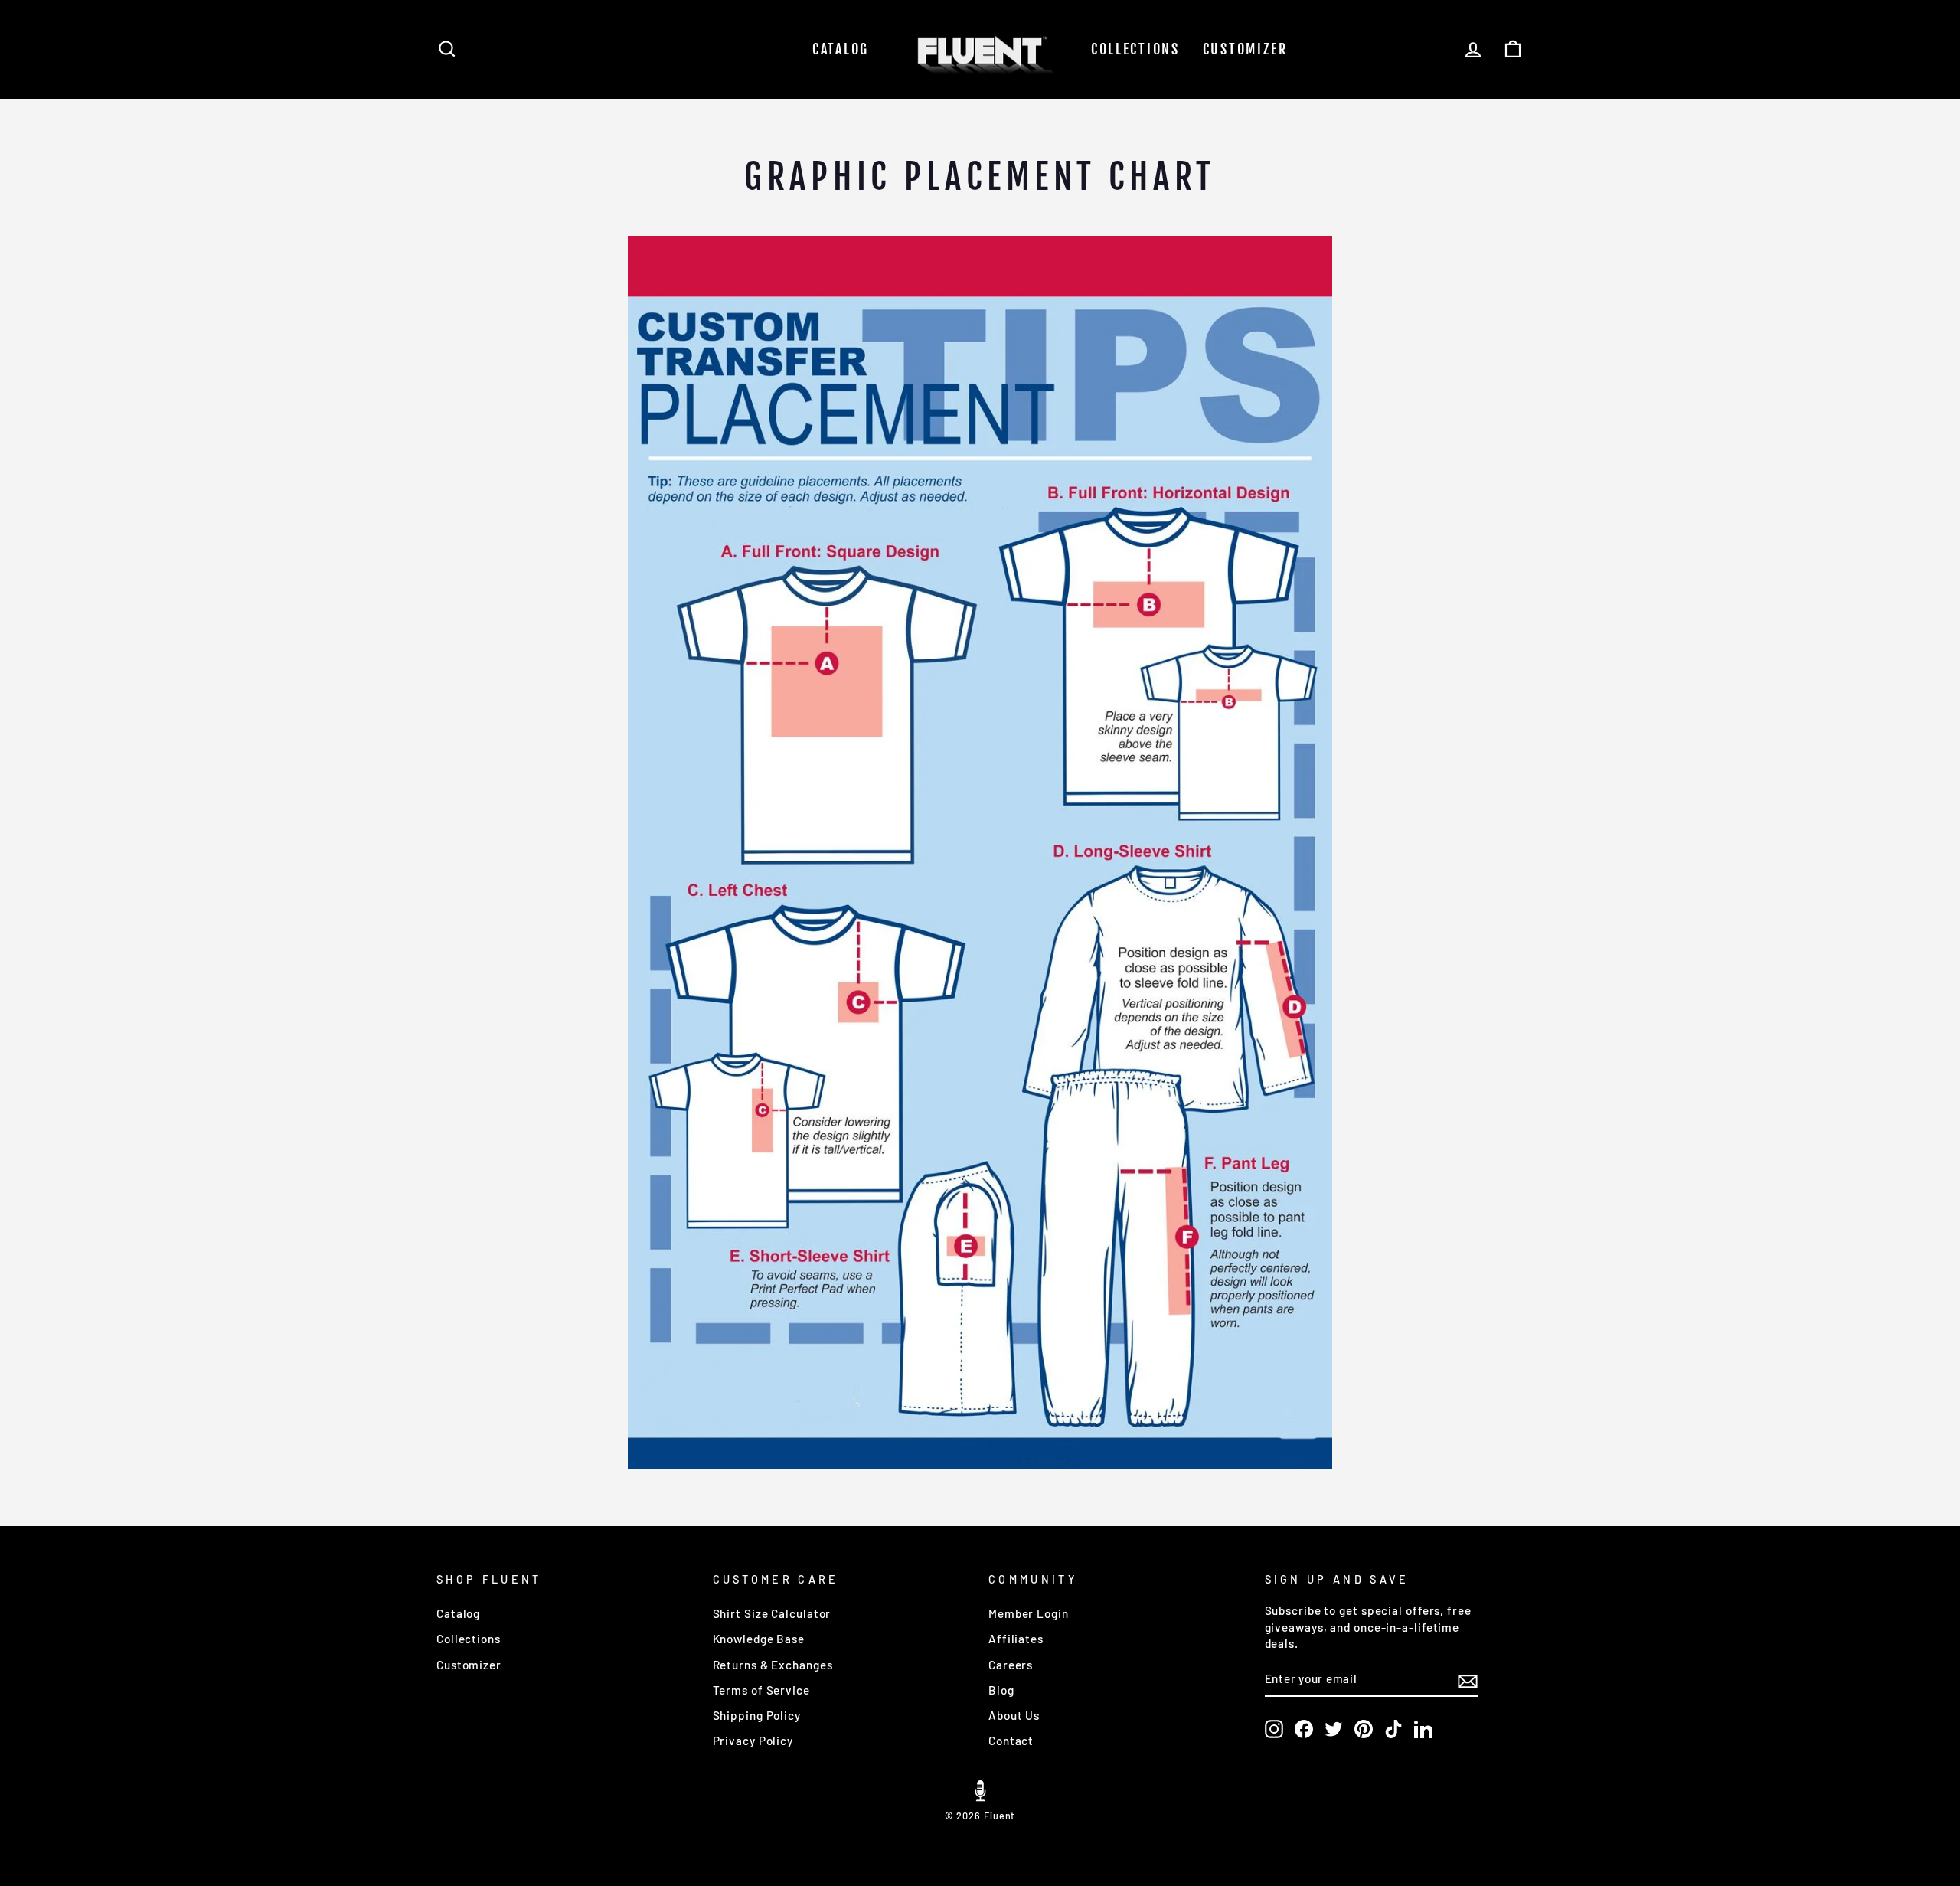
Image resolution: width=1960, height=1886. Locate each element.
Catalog (841, 49)
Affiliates (1016, 1639)
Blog (1001, 1690)
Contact (1011, 1741)
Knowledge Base (759, 1639)
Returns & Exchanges (773, 1665)
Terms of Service (761, 1690)
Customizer (1245, 49)
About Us (1014, 1715)
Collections (1135, 49)
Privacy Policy (753, 1741)
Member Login (1029, 1613)
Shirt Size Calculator (772, 1613)
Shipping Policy (757, 1715)
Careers (1011, 1665)
